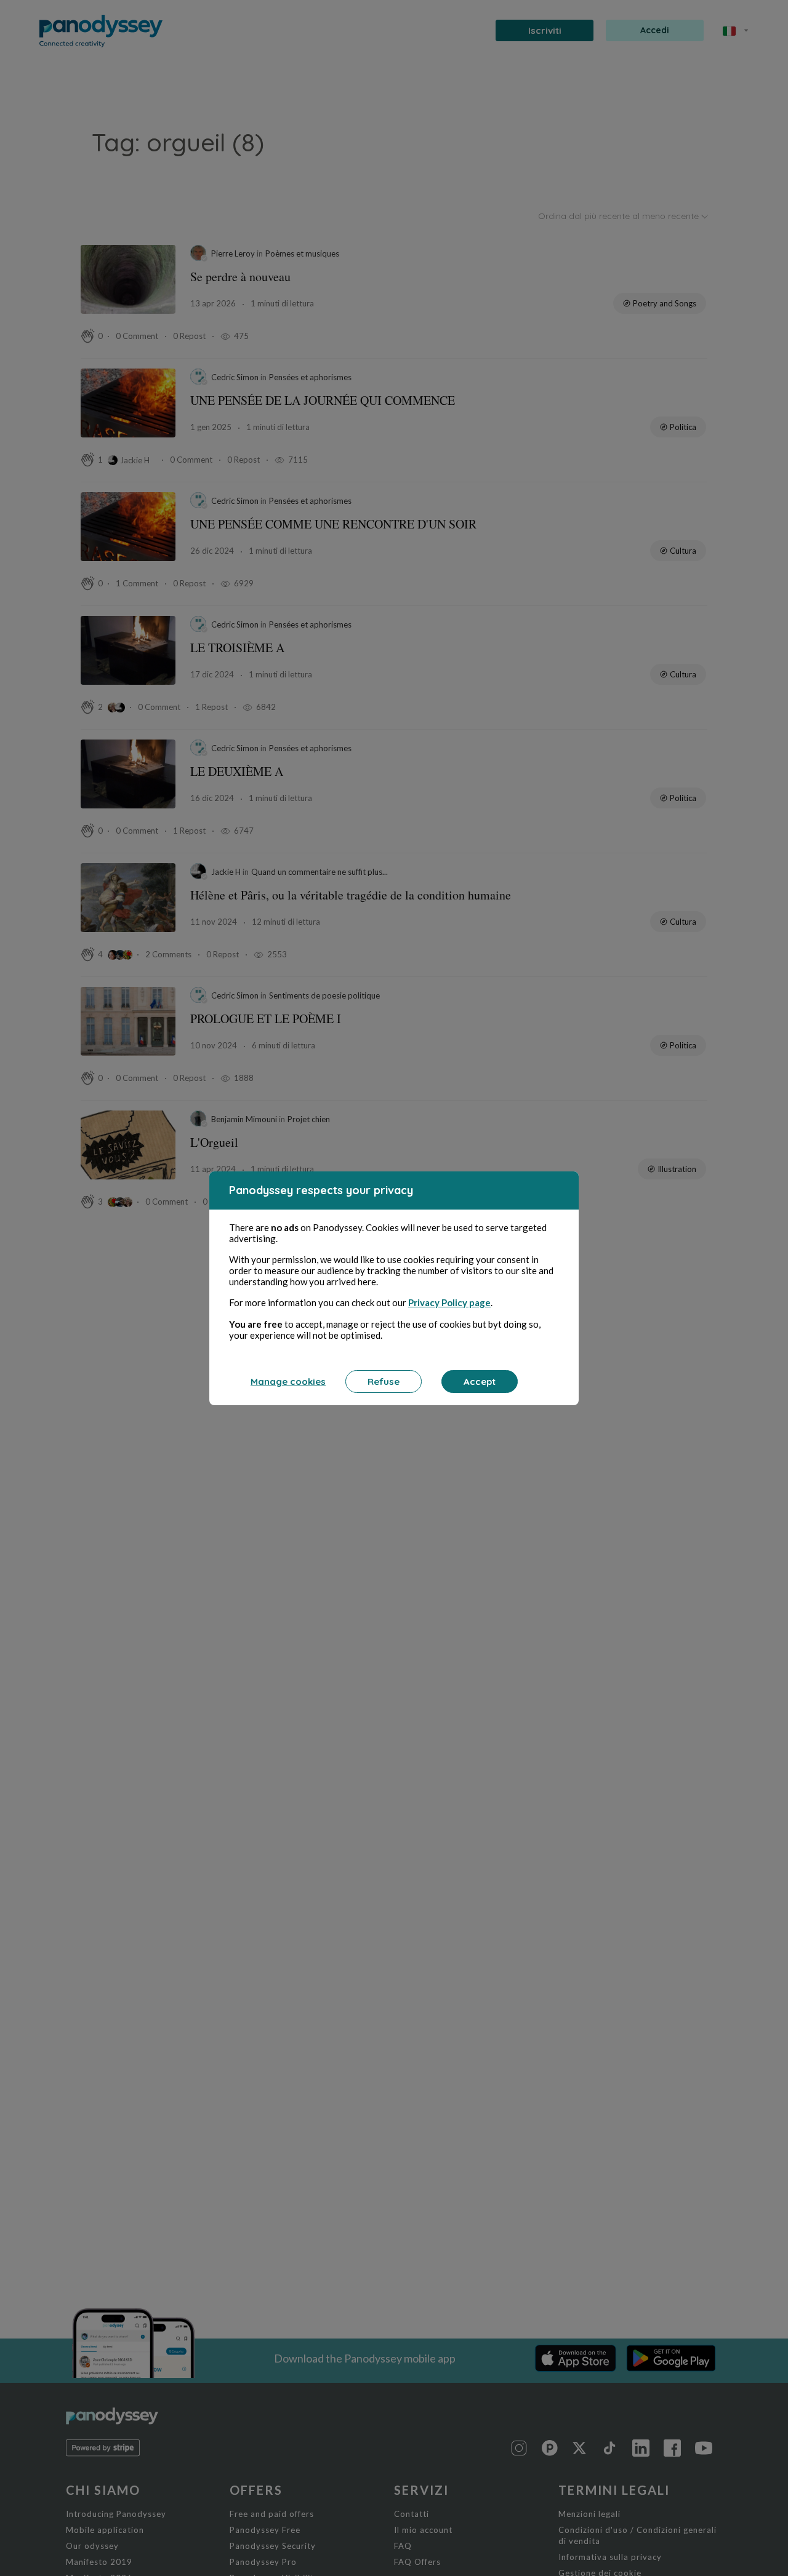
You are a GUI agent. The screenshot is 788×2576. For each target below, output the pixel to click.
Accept (480, 1382)
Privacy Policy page (449, 1302)
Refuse (384, 1382)
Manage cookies (288, 1382)
